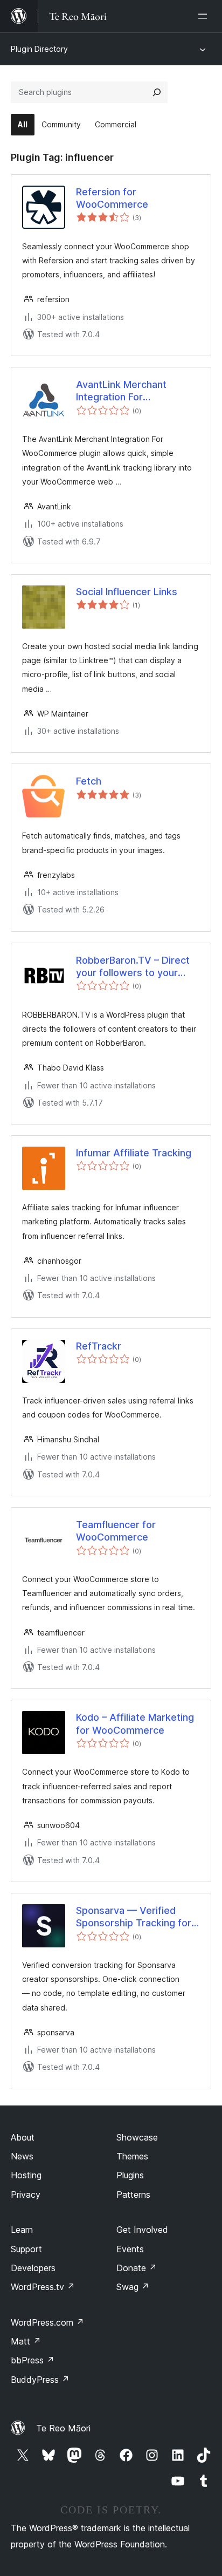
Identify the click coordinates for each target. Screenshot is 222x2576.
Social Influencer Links (127, 592)
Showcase (137, 2137)
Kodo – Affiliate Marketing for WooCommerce (135, 1723)
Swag (133, 2287)
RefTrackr (99, 1346)
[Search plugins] (157, 92)
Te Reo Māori (63, 2428)
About (23, 2137)
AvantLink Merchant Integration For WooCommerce (121, 391)
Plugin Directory (39, 49)
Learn (22, 2230)
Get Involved (142, 2230)
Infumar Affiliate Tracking (134, 1153)
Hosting (26, 2175)
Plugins (130, 2175)
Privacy (26, 2195)
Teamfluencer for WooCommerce (116, 1531)
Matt (26, 2341)
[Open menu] (205, 16)
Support (26, 2249)
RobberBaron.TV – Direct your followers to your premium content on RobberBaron (133, 967)
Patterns (133, 2195)
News (22, 2156)
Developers (33, 2268)
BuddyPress (40, 2380)
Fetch (89, 781)
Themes (132, 2156)
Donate (137, 2268)
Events (130, 2249)
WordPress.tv (43, 2287)
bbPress (33, 2360)
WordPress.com (47, 2322)
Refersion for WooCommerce (112, 198)
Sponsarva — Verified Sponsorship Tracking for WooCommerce (134, 1917)
